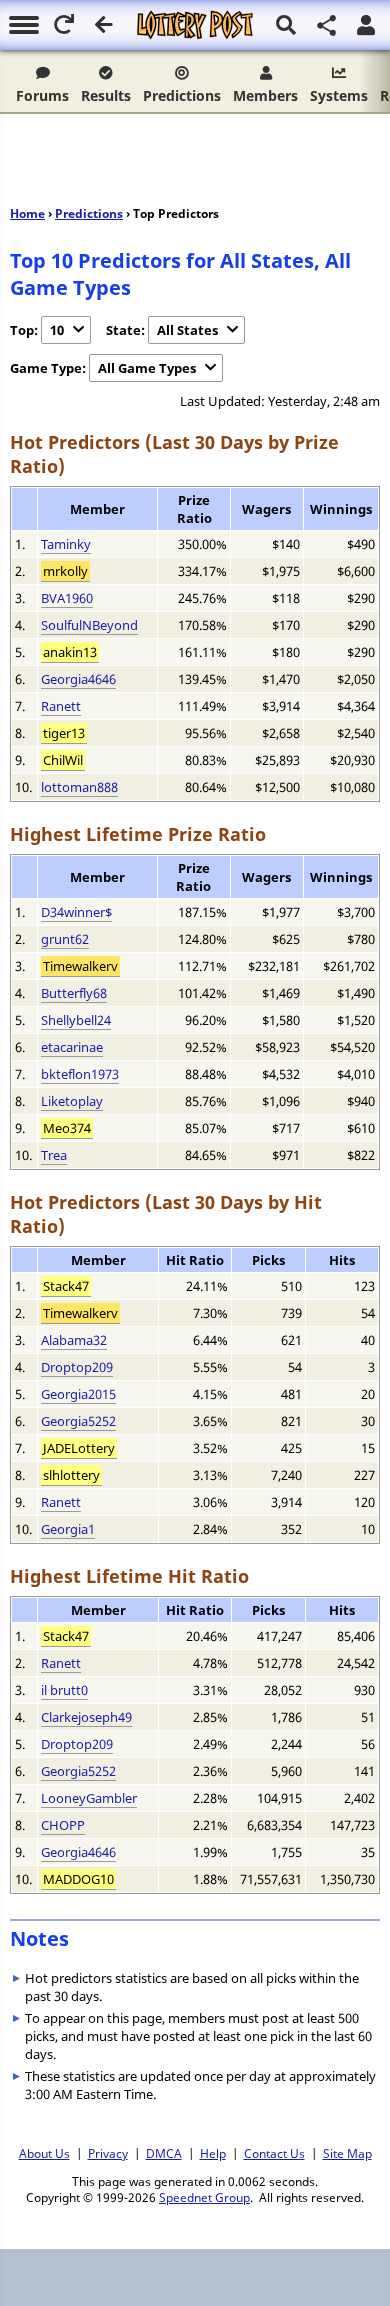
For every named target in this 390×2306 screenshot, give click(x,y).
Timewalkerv (80, 966)
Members (265, 95)
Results (106, 95)
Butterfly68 (74, 993)
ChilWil (63, 760)
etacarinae (72, 1047)
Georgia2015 (78, 1394)
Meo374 (67, 1128)
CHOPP (63, 1825)
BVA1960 (67, 598)
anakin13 (70, 652)
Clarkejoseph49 (86, 1717)
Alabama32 (74, 1340)
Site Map (347, 2153)
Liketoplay (72, 1101)
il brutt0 (64, 1690)
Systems (339, 95)
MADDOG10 (78, 1879)
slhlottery (71, 1475)
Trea (54, 1155)
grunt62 (65, 939)
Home (27, 213)
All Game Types (147, 368)
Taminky (66, 544)
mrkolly (65, 571)
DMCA (164, 2153)
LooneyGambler (89, 1798)
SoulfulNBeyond (89, 625)
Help (213, 2153)
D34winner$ (76, 912)
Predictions (182, 95)
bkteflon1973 (80, 1074)
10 (57, 330)
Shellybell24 (76, 1020)
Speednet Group (204, 2197)
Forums (42, 95)
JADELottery (79, 1448)
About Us (44, 2153)
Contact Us (274, 2153)
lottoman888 (79, 787)
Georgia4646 (78, 679)
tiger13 (64, 733)
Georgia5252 (78, 1421)
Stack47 (66, 1286)
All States (187, 330)
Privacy (108, 2153)
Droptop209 (77, 1367)
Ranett (61, 706)
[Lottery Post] (195, 25)
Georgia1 (68, 1529)
